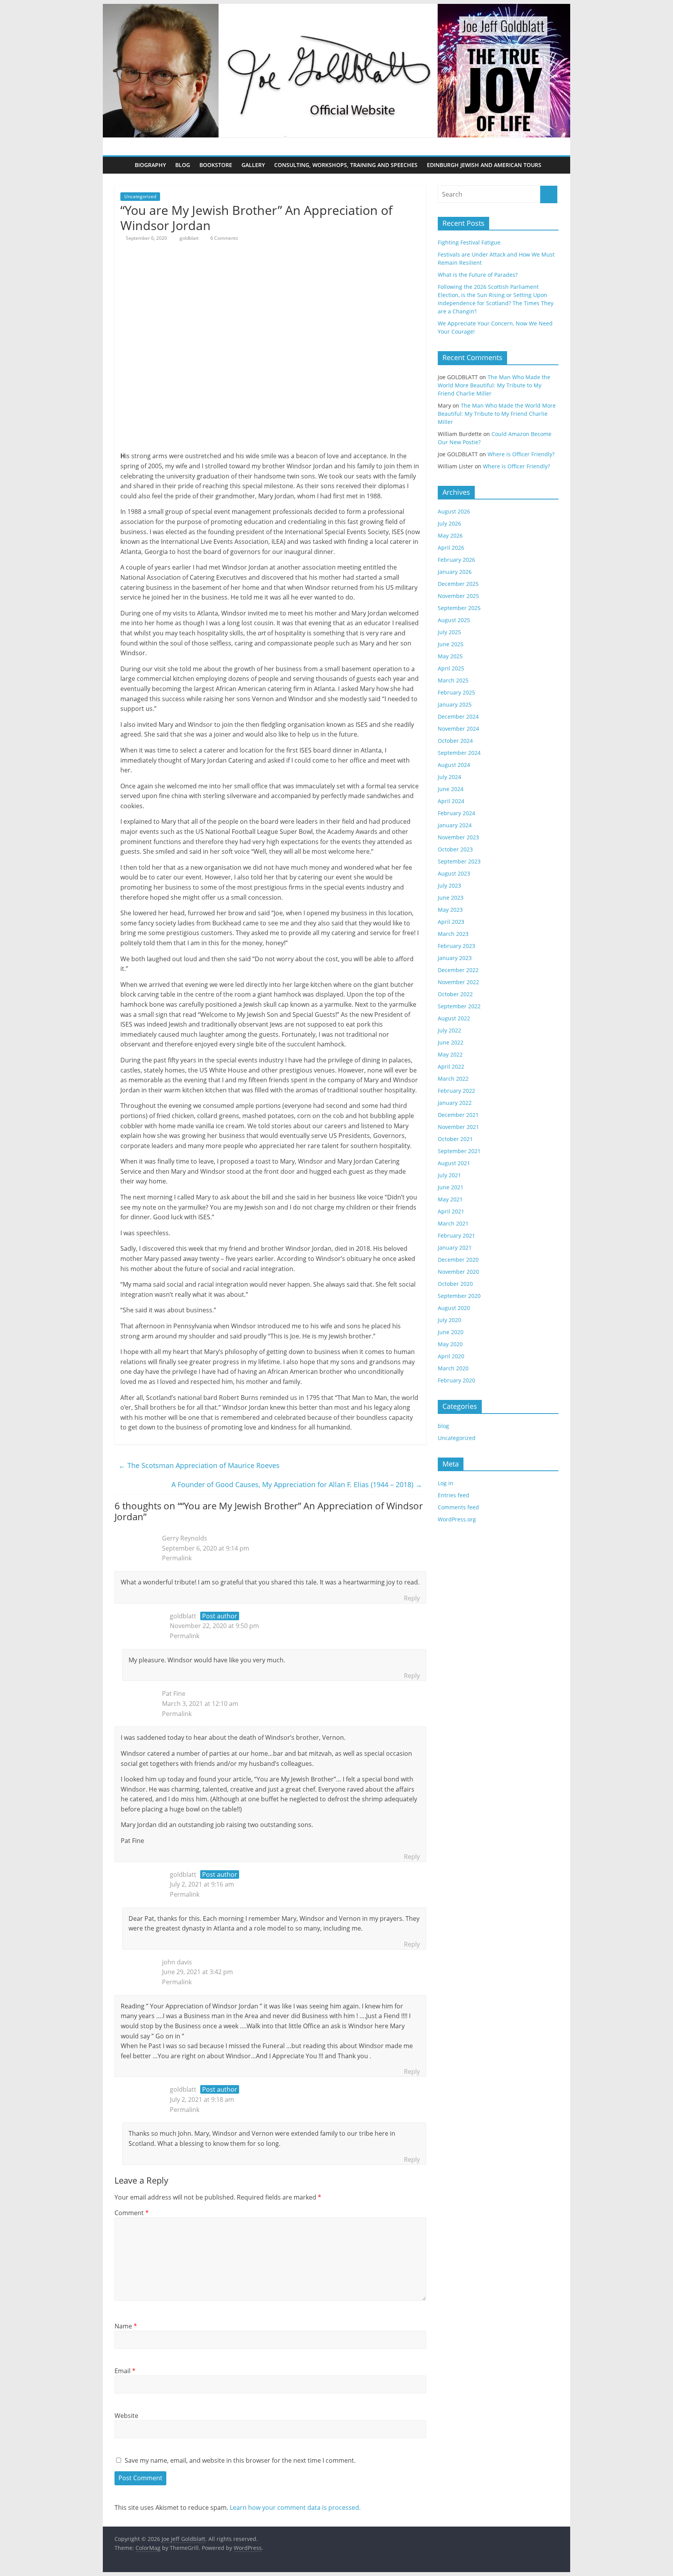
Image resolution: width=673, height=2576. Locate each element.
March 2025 (453, 680)
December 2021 (458, 1115)
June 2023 (451, 898)
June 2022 (451, 1042)
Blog (183, 165)
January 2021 (455, 1248)
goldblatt (190, 238)
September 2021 (459, 1151)
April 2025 (451, 668)
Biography (150, 165)
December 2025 (458, 584)
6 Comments (224, 238)
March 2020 (453, 1368)
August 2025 (454, 620)
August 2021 (454, 1163)
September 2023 (459, 861)
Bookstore (216, 165)
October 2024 (455, 741)
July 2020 (449, 1320)
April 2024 (451, 801)
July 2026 (449, 523)
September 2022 (459, 1006)
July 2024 (449, 777)
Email (125, 2371)
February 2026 (456, 560)
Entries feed (454, 1495)
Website (126, 2416)
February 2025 (456, 692)
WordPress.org (457, 1519)
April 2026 (451, 548)
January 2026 (455, 572)
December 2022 (458, 970)
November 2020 (458, 1272)
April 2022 (451, 1066)
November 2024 (458, 729)
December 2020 (458, 1260)
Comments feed (458, 1507)
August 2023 (454, 873)
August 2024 (454, 765)
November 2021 (458, 1127)
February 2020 (456, 1380)
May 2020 (450, 1344)
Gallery (253, 165)
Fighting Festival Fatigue (469, 242)
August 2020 (454, 1308)
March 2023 (453, 934)
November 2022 (458, 982)
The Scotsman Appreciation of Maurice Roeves (199, 1465)
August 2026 (454, 511)
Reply (412, 1598)
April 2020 (451, 1356)
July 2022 (449, 1030)
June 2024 (451, 789)
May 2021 (450, 1199)
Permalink (177, 1558)
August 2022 (454, 1018)
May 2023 (450, 910)
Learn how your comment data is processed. (295, 2507)
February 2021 (456, 1235)
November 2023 (458, 837)
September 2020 (459, 1296)
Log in (446, 1483)
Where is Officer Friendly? (521, 454)
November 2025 (458, 596)
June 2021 (451, 1187)
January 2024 (455, 825)
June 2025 (451, 644)
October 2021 (455, 1139)
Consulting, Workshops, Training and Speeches (346, 165)
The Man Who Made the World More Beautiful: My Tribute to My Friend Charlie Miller (494, 385)
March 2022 (453, 1079)
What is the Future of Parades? (478, 275)
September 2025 (459, 608)
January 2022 (455, 1103)
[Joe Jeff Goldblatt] (336, 9)
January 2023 (455, 958)
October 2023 (455, 849)
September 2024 (459, 753)
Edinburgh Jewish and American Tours (484, 165)
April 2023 (451, 922)
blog (443, 1426)
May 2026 (450, 535)
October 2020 (455, 1284)
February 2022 (456, 1091)
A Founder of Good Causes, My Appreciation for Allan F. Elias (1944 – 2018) (297, 1484)
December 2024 (458, 717)
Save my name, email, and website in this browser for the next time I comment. (240, 2460)
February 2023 (456, 946)
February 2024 (456, 813)
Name (126, 2326)
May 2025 (450, 656)
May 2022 (450, 1054)
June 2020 (451, 1332)
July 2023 (449, 885)
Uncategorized (140, 196)
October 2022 (455, 994)
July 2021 (449, 1175)
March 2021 (453, 1223)
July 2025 (449, 632)
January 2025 (455, 704)
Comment (132, 2213)
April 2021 (451, 1211)
